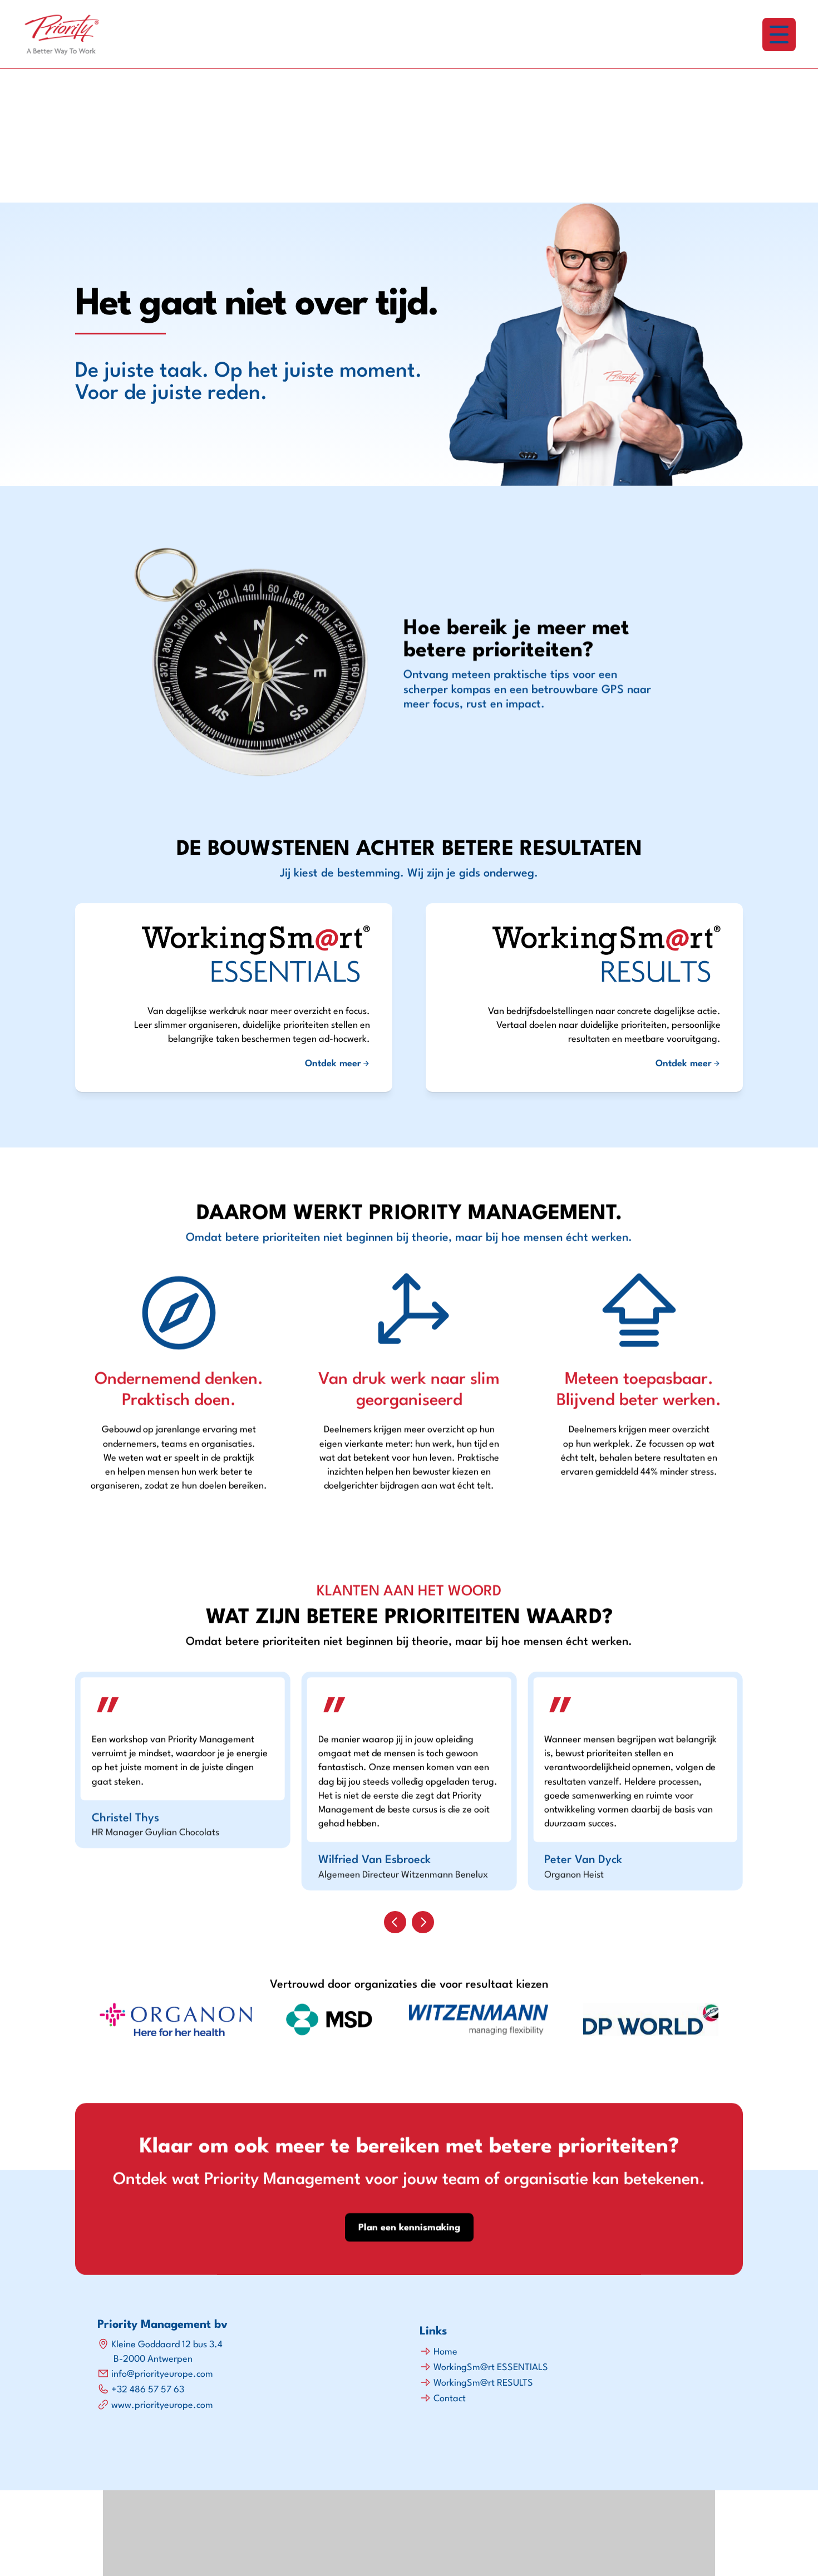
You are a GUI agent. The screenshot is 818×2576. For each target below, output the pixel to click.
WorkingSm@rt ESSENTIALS (491, 2368)
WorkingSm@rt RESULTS (483, 2383)
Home (445, 2352)
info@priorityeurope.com (162, 2374)
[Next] (423, 1922)
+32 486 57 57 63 (148, 2390)
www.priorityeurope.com (162, 2405)
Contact (450, 2399)
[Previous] (395, 1922)
